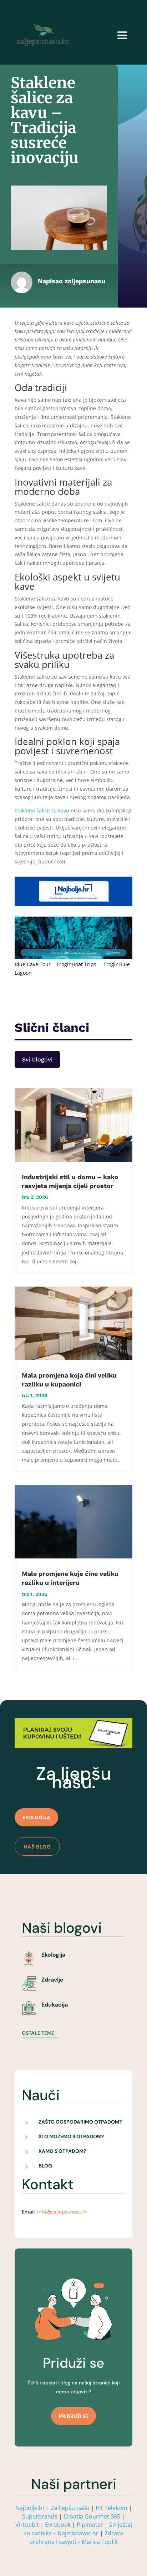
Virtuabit (27, 2525)
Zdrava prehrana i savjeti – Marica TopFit (76, 2537)
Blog (45, 2166)
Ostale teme (38, 2033)
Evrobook (58, 2525)
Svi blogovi (37, 1059)
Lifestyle (21, 181)
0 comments (51, 181)
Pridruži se (73, 2416)
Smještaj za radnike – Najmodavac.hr (78, 2529)
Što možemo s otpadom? (71, 2136)
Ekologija (36, 1817)
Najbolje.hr (30, 2508)
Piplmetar (89, 2525)
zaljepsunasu (34, 173)
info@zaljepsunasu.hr (62, 2212)
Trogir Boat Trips (76, 964)
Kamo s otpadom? (62, 2151)
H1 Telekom (111, 2508)
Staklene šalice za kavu (42, 810)
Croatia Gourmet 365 (92, 2516)
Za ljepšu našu (70, 2508)
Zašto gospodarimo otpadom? (80, 2122)
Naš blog (37, 1847)
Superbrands (40, 2516)
